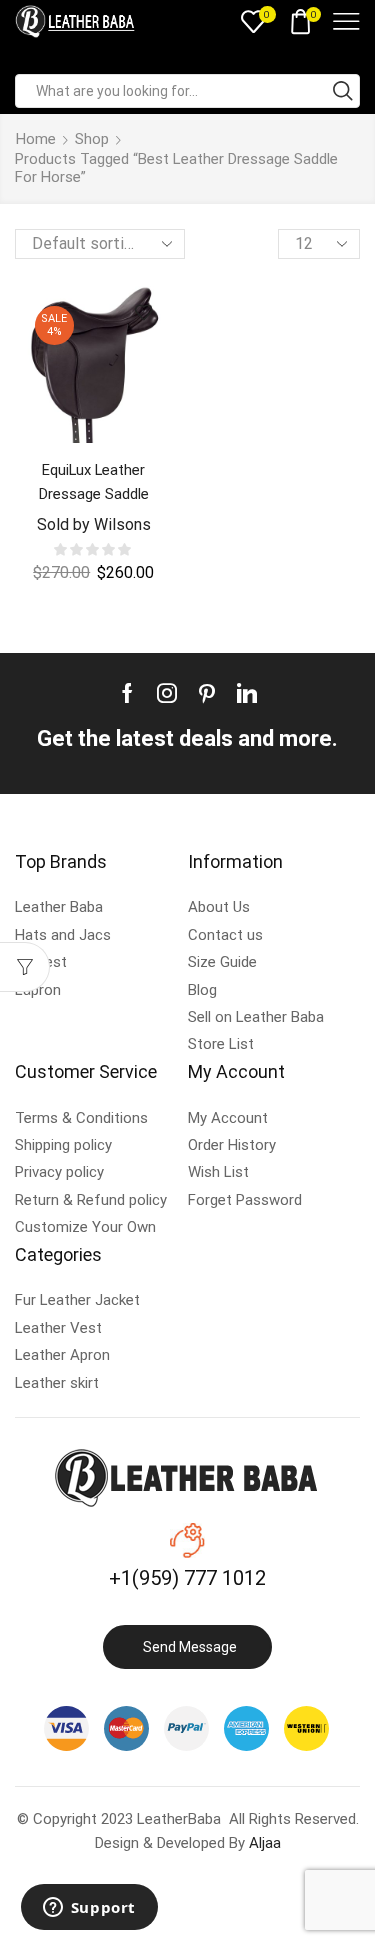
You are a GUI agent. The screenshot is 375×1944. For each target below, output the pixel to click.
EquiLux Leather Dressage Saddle (94, 481)
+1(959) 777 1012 (187, 1578)
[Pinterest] (207, 693)
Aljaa (265, 1843)
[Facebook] (127, 693)
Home (36, 139)
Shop (92, 139)
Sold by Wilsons (94, 524)
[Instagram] (167, 693)
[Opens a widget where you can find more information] (89, 1909)
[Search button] (343, 91)
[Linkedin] (247, 693)
